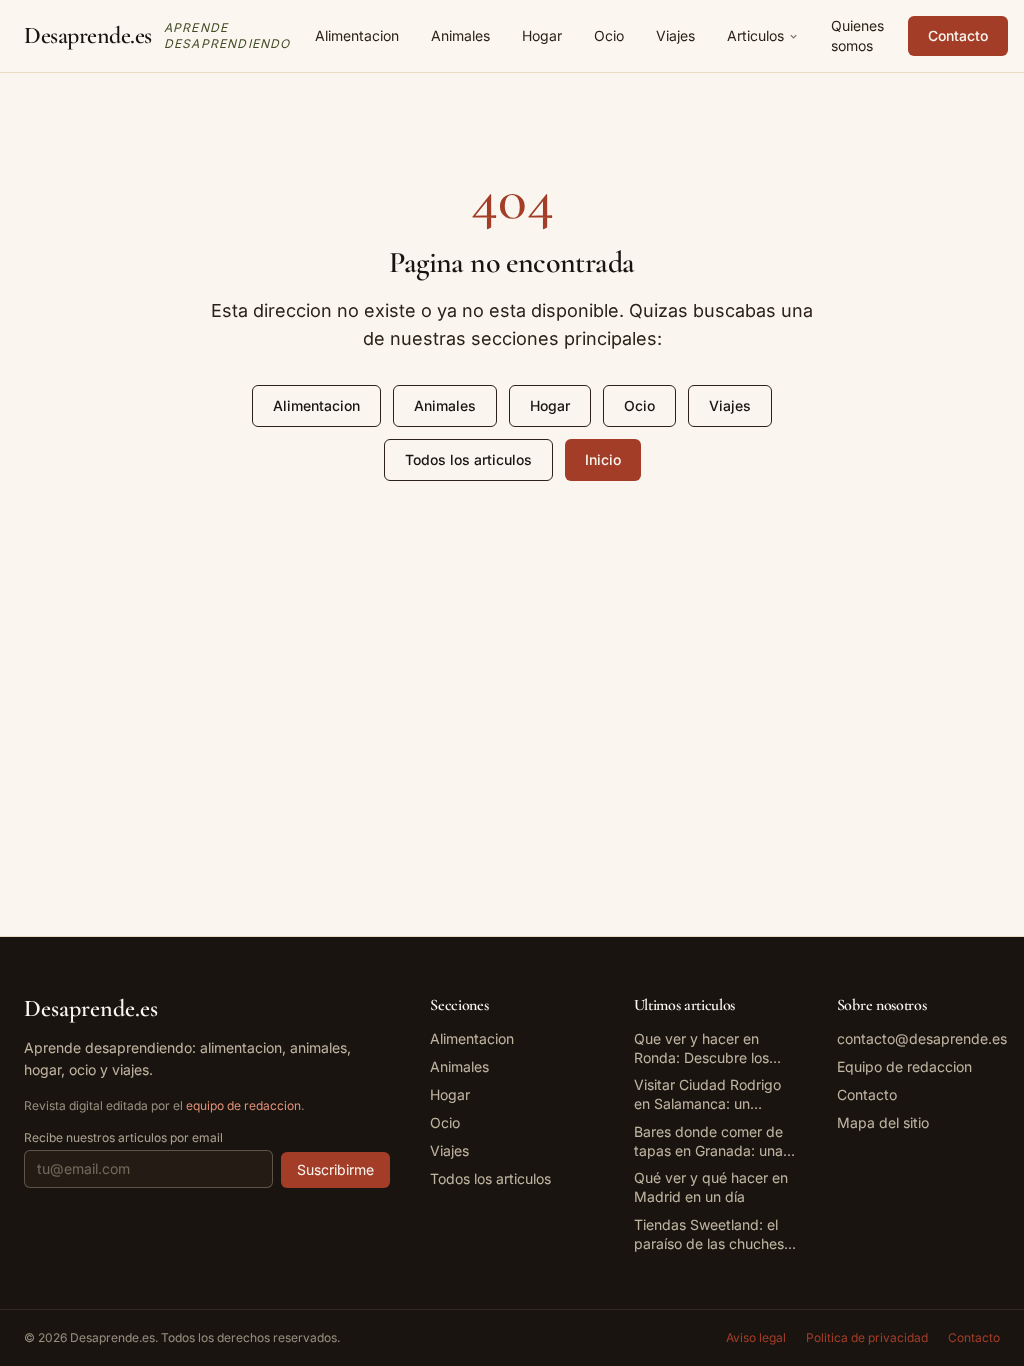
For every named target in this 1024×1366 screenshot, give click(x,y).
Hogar (542, 35)
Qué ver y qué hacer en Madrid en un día (711, 1187)
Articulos (755, 35)
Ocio (609, 35)
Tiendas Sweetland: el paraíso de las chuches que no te (709, 1235)
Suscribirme (335, 1169)
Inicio (603, 459)
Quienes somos (857, 35)
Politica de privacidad (867, 1337)
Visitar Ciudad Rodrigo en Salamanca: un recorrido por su (707, 1095)
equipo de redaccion (243, 1105)
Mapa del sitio (883, 1122)
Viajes (675, 35)
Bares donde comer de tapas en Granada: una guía (708, 1142)
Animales (460, 35)
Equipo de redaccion (904, 1066)
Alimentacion (357, 35)
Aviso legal (756, 1337)
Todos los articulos (468, 459)
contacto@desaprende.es (922, 1038)
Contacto (958, 35)
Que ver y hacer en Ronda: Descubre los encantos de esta (701, 1049)
